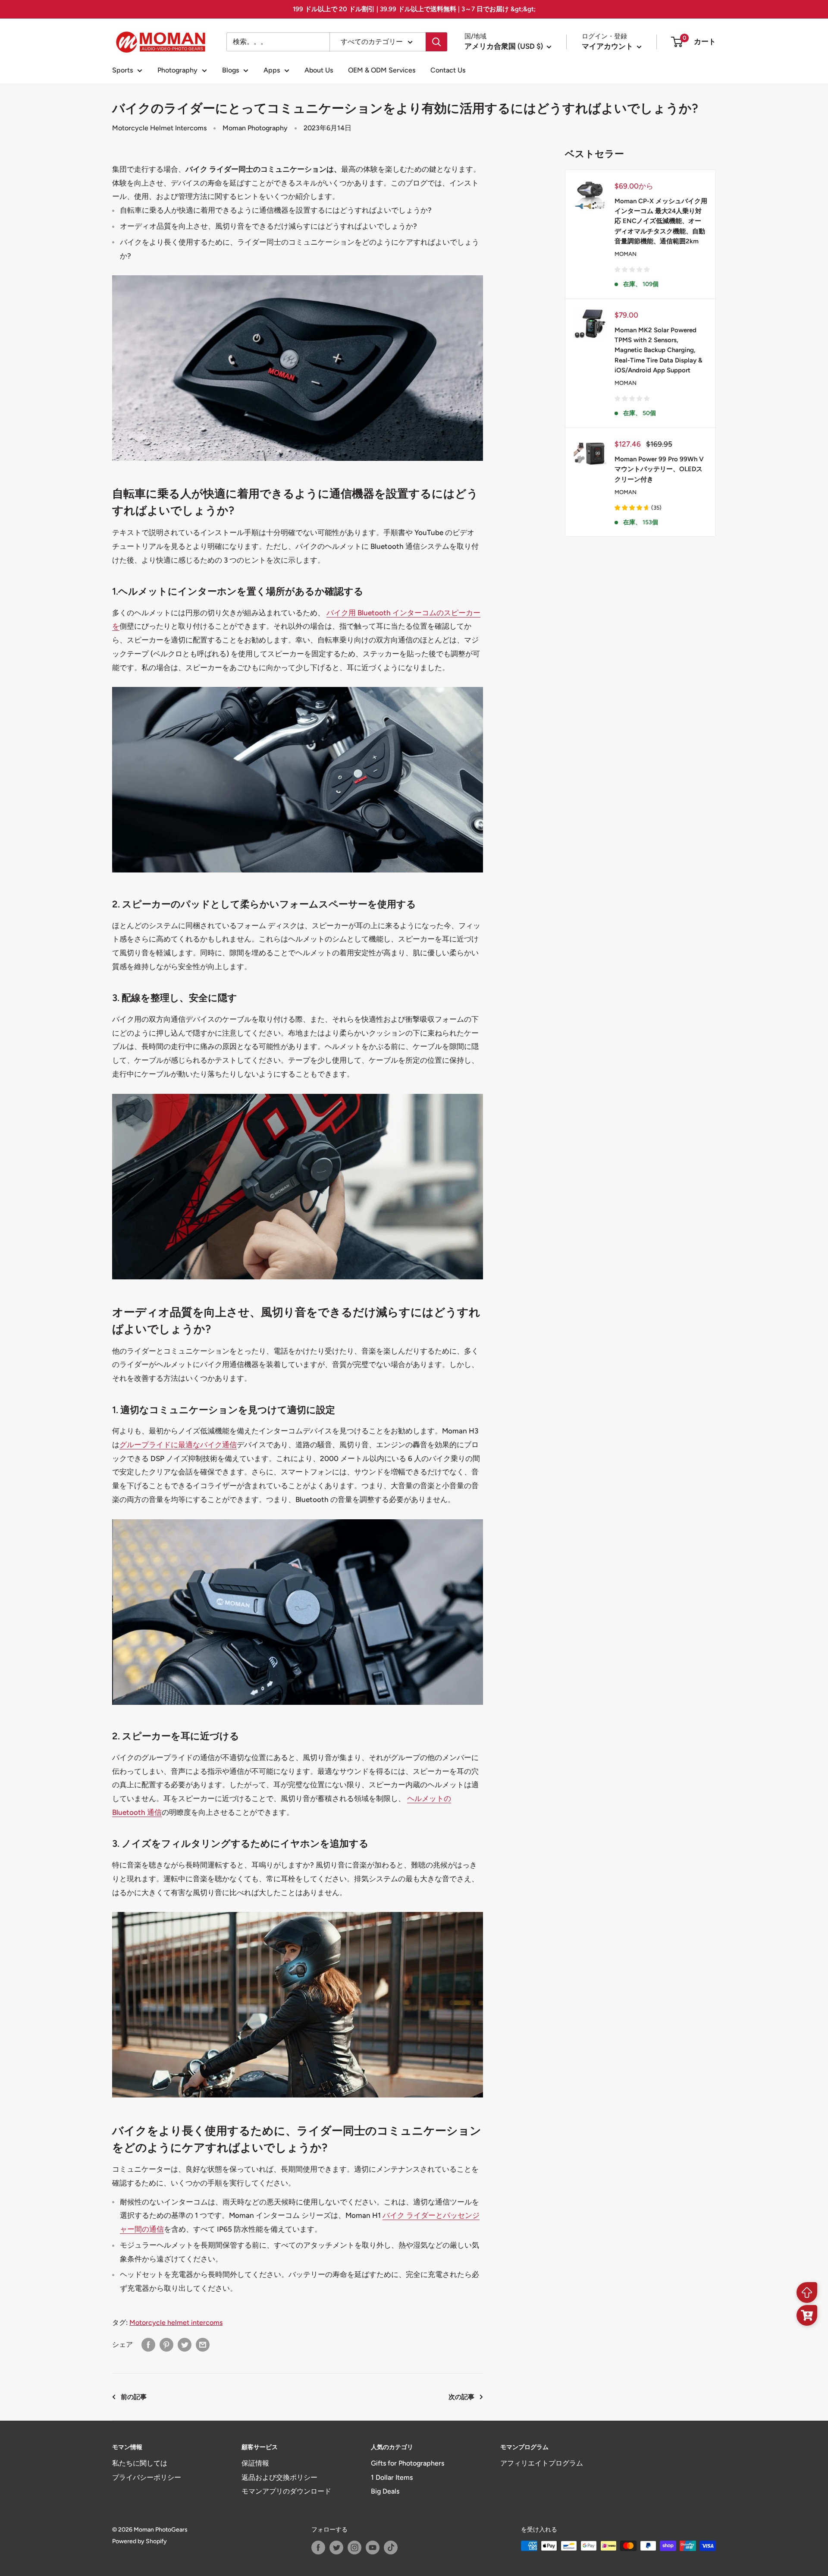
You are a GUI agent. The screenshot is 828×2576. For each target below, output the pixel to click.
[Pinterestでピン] (166, 2345)
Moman (626, 254)
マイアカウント (608, 46)
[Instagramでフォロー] (354, 2548)
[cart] (807, 2315)
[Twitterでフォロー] (336, 2548)
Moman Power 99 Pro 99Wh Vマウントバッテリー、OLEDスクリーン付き (659, 469)
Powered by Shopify (140, 2541)
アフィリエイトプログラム (542, 2463)
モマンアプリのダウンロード (286, 2491)
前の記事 (134, 2397)
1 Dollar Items (392, 2477)
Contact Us (448, 70)
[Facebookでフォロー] (318, 2548)
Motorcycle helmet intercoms (176, 2322)
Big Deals (385, 2491)
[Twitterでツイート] (185, 2345)
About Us (319, 70)
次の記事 (461, 2397)
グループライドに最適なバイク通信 (178, 1445)
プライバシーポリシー (147, 2477)
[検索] (436, 42)
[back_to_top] (807, 2293)
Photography (177, 70)
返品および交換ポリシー (279, 2477)
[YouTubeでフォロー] (373, 2548)
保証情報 (255, 2463)
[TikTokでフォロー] (391, 2548)
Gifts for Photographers (408, 2463)
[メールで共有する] (203, 2345)
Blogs (231, 70)
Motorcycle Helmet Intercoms (159, 128)
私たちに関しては (140, 2463)
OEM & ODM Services (382, 70)
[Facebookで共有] (148, 2345)
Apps (272, 70)
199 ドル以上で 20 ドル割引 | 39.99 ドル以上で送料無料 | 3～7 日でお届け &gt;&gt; (414, 9)
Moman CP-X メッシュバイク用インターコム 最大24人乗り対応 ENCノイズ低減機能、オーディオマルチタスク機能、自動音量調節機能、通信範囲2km (661, 221)
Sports (122, 70)
